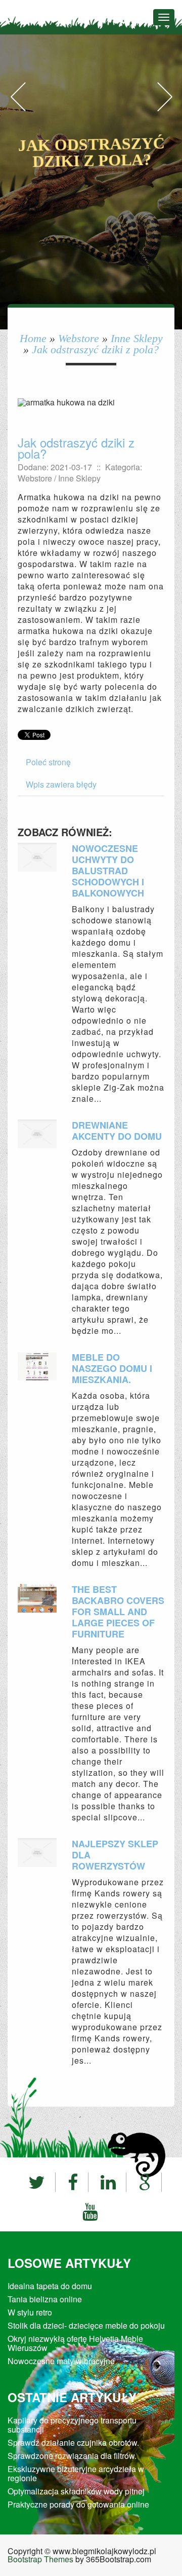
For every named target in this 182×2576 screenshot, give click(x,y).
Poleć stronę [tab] (48, 762)
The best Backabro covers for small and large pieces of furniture (118, 1612)
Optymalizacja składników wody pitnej (76, 2491)
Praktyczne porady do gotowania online (78, 2504)
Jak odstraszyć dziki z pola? (95, 349)
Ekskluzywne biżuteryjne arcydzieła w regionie (76, 2473)
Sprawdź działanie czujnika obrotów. (73, 2442)
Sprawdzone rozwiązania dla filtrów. (72, 2456)
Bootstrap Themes (40, 2559)
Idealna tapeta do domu (50, 2286)
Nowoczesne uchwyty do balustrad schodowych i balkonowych (108, 871)
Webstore (79, 338)
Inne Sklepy (137, 338)
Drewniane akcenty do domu (117, 1131)
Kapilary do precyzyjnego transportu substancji (72, 2425)
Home (33, 338)
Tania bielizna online (45, 2299)
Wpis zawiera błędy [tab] (61, 784)
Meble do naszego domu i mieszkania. (112, 1368)
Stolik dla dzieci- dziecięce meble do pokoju (86, 2325)
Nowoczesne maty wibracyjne (61, 2361)
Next (164, 107)
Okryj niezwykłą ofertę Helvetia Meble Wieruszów (75, 2343)
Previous (18, 107)
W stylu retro (30, 2312)
